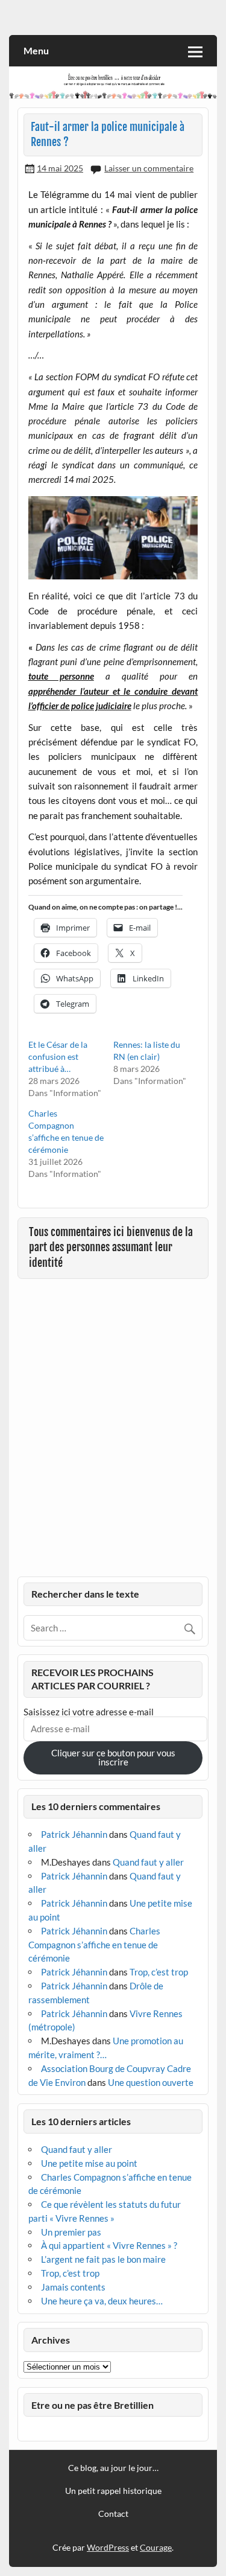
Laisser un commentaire (149, 168)
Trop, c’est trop (159, 1972)
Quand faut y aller (148, 1862)
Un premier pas (71, 2232)
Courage (156, 2547)
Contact (113, 2514)
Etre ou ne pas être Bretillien (93, 2405)
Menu (36, 50)
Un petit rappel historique (113, 2491)
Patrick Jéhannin (74, 1834)
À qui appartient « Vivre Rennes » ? (109, 2245)
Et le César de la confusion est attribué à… (58, 1057)
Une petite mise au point (89, 2163)
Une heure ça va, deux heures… (102, 2301)
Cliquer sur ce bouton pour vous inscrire (113, 1757)
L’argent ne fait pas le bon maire (103, 2259)
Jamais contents (73, 2287)
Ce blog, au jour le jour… (113, 2468)
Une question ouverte (151, 2082)
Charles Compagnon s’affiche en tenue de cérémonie (94, 1945)
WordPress (108, 2547)
